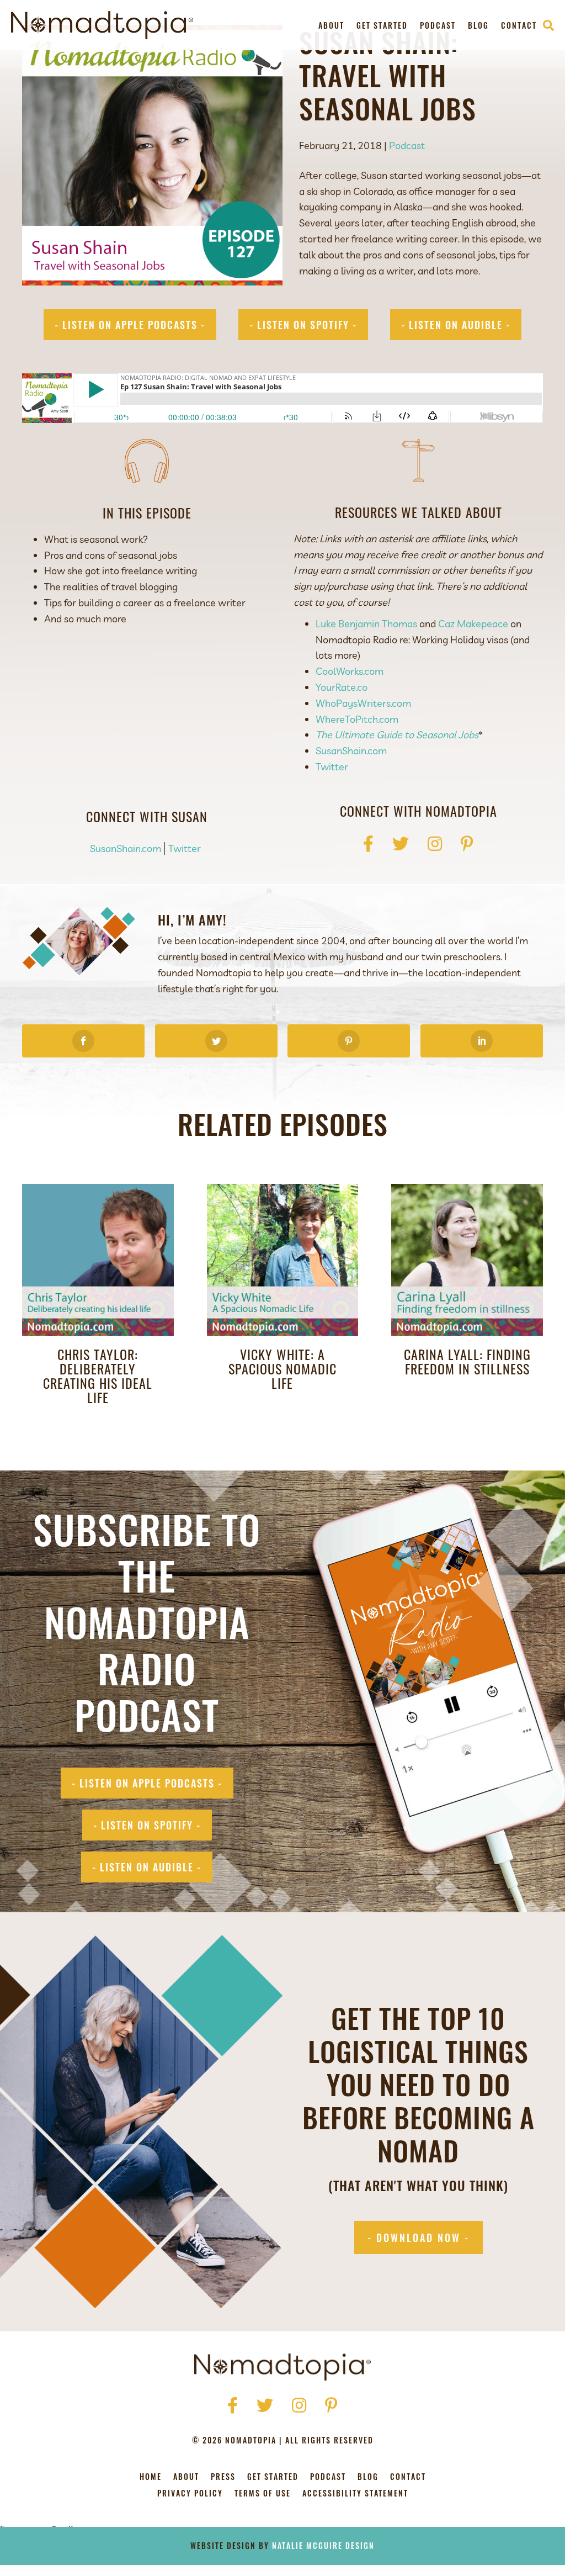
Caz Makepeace (473, 624)
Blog (478, 25)
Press (223, 2477)
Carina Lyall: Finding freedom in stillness (467, 1361)
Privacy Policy (190, 2494)
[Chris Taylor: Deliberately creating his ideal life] (98, 1259)
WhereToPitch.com (357, 719)
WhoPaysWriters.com (363, 703)
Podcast (438, 25)
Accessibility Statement (355, 2494)
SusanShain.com (351, 751)
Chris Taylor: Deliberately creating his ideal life (98, 1376)
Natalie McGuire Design (323, 2545)
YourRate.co (342, 687)
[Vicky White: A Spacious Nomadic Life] (283, 1259)
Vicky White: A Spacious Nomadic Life (282, 1368)
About (331, 25)
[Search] (548, 25)
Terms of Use (263, 2494)
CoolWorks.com (350, 671)
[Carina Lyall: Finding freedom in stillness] (467, 1259)
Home (151, 2477)
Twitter (332, 767)
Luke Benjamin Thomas (366, 624)
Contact (519, 25)
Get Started (382, 25)
